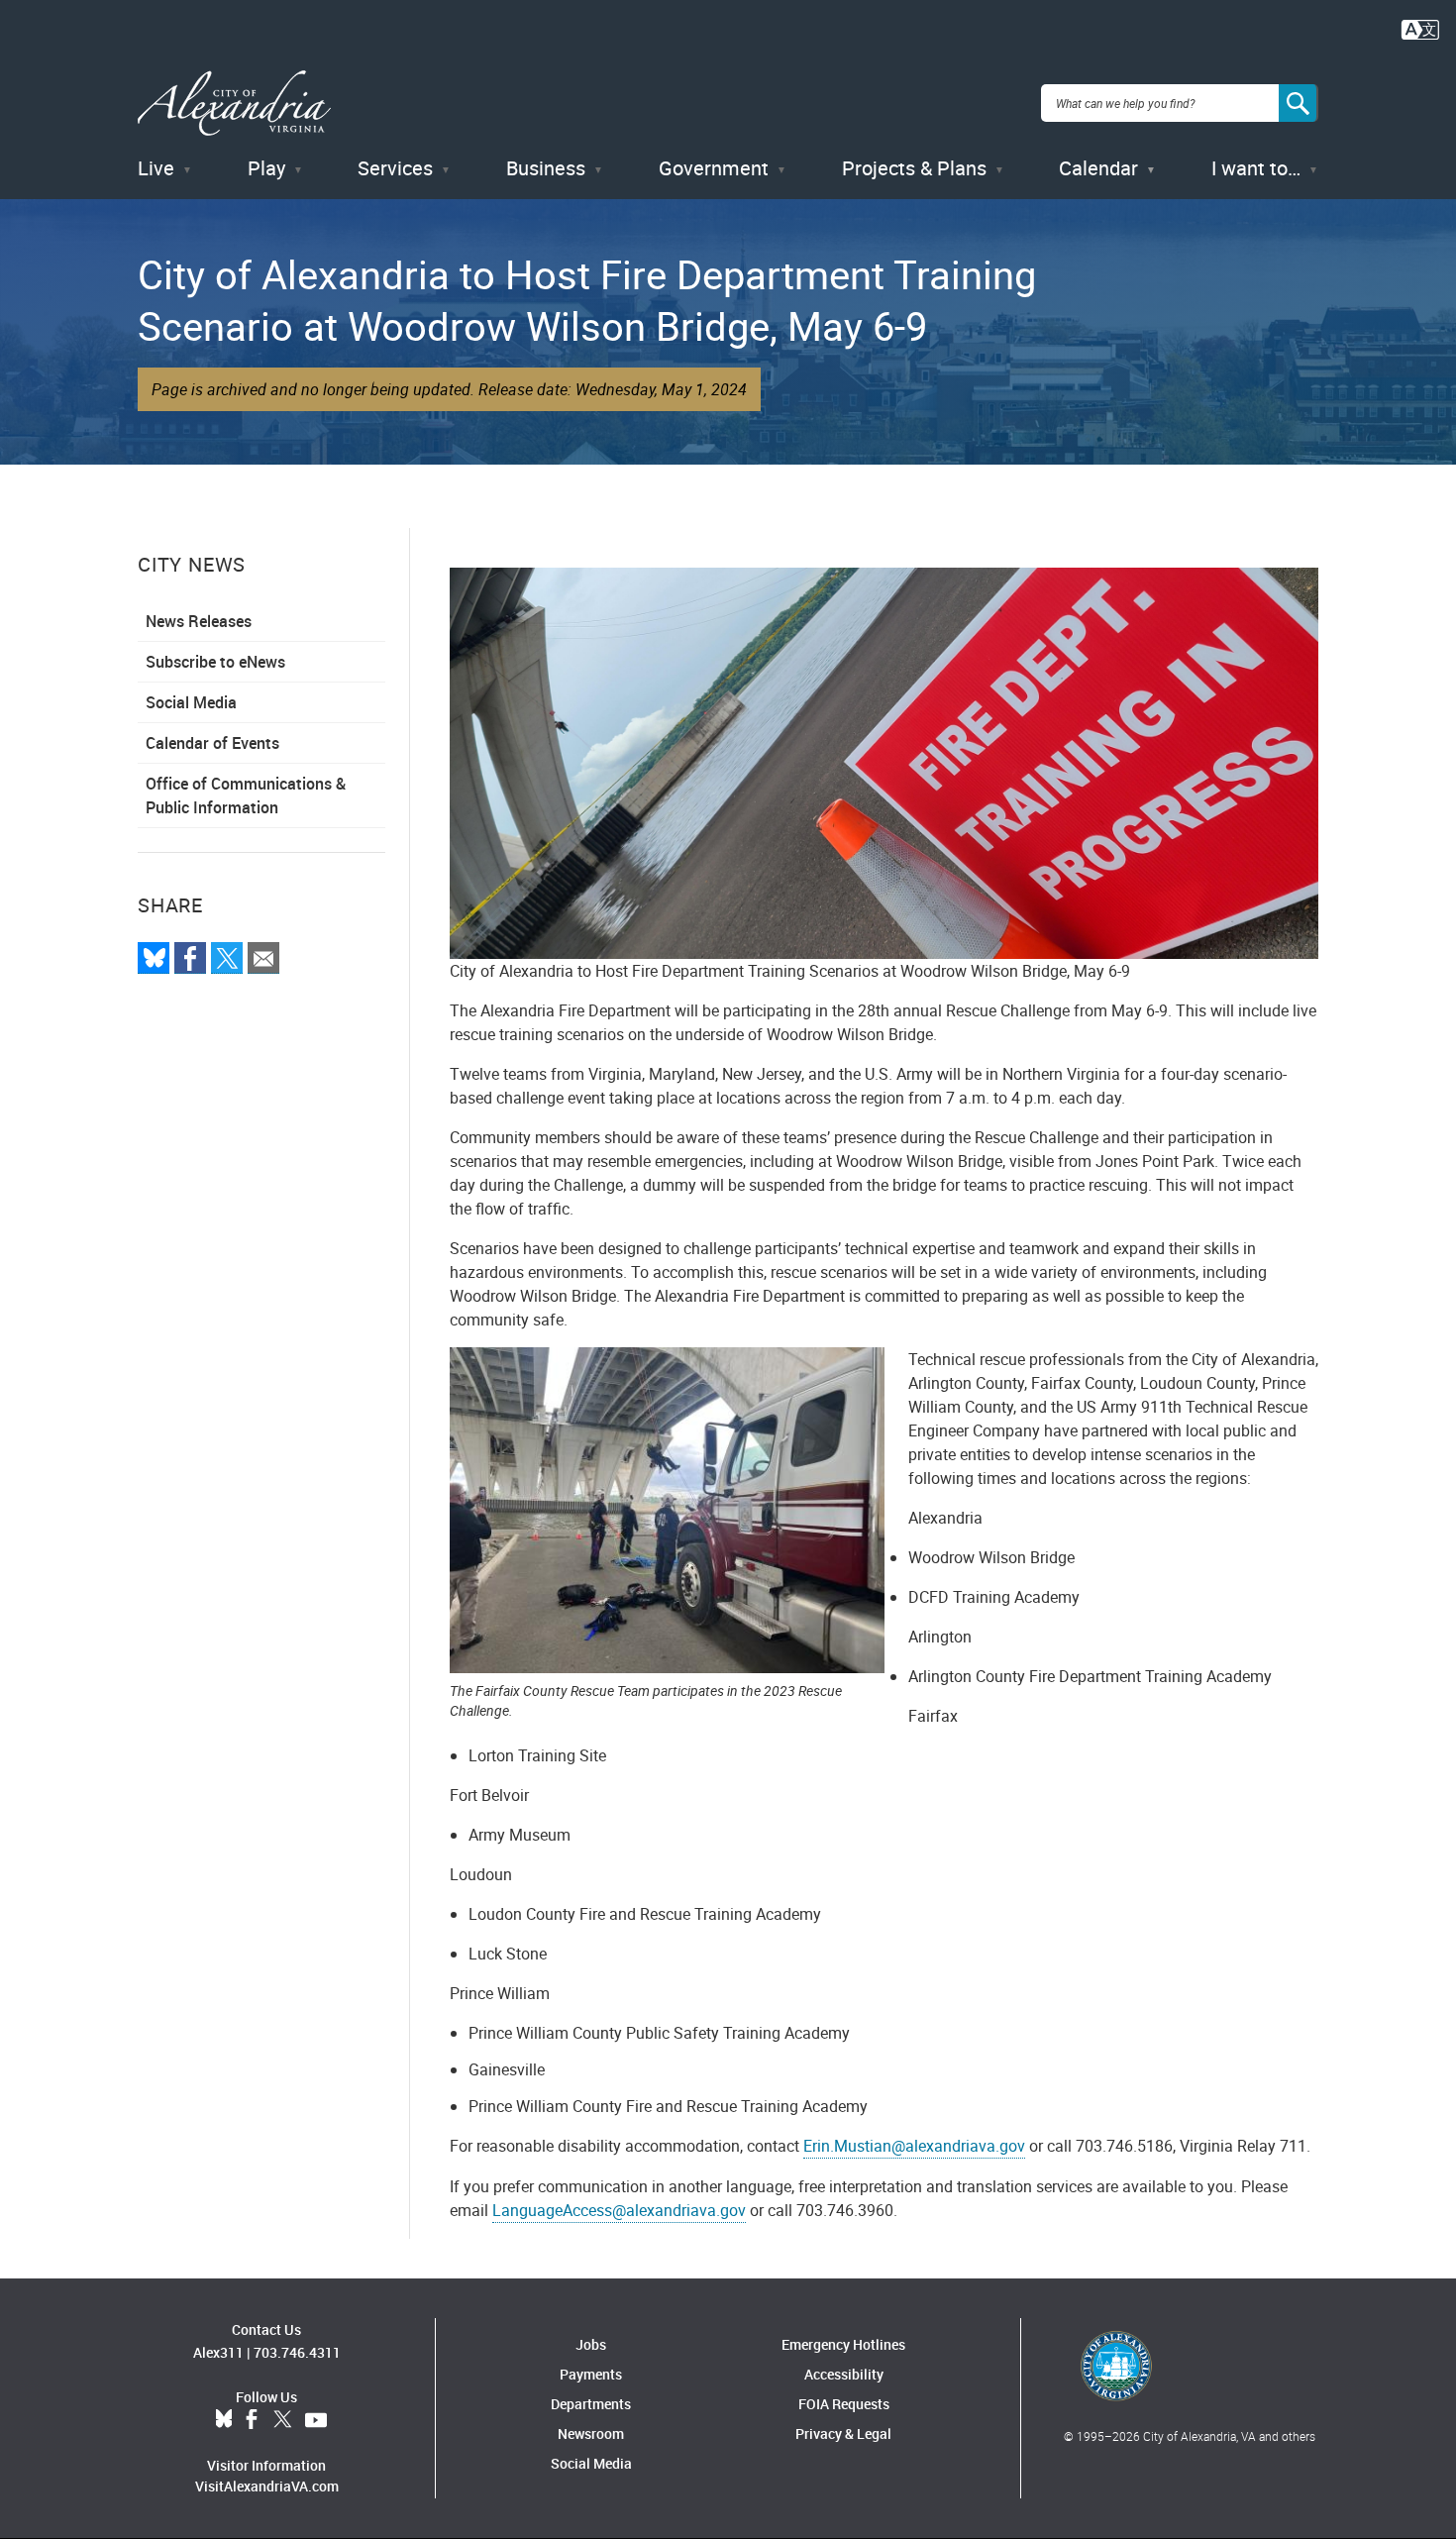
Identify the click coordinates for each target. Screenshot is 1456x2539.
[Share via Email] (263, 958)
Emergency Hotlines (843, 2344)
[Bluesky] (154, 958)
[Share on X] (227, 958)
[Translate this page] (1420, 28)
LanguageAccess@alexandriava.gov (619, 2210)
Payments (591, 2374)
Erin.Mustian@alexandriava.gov (914, 2146)
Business (546, 168)
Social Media (191, 702)
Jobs (591, 2344)
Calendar (1098, 168)
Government (714, 168)
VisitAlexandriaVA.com (267, 2486)
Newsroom (591, 2433)
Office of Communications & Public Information (246, 795)
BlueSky (224, 2420)
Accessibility (844, 2374)
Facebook (252, 2420)
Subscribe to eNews (215, 662)
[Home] (234, 104)
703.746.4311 (297, 2352)
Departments (591, 2404)
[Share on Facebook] (190, 958)
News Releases (199, 621)
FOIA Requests (844, 2404)
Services (395, 168)
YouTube (316, 2420)
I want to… (1256, 168)
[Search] (1299, 103)
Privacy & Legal (843, 2433)
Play (266, 168)
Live (156, 168)
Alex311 (218, 2352)
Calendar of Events (212, 743)
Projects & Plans (914, 168)
